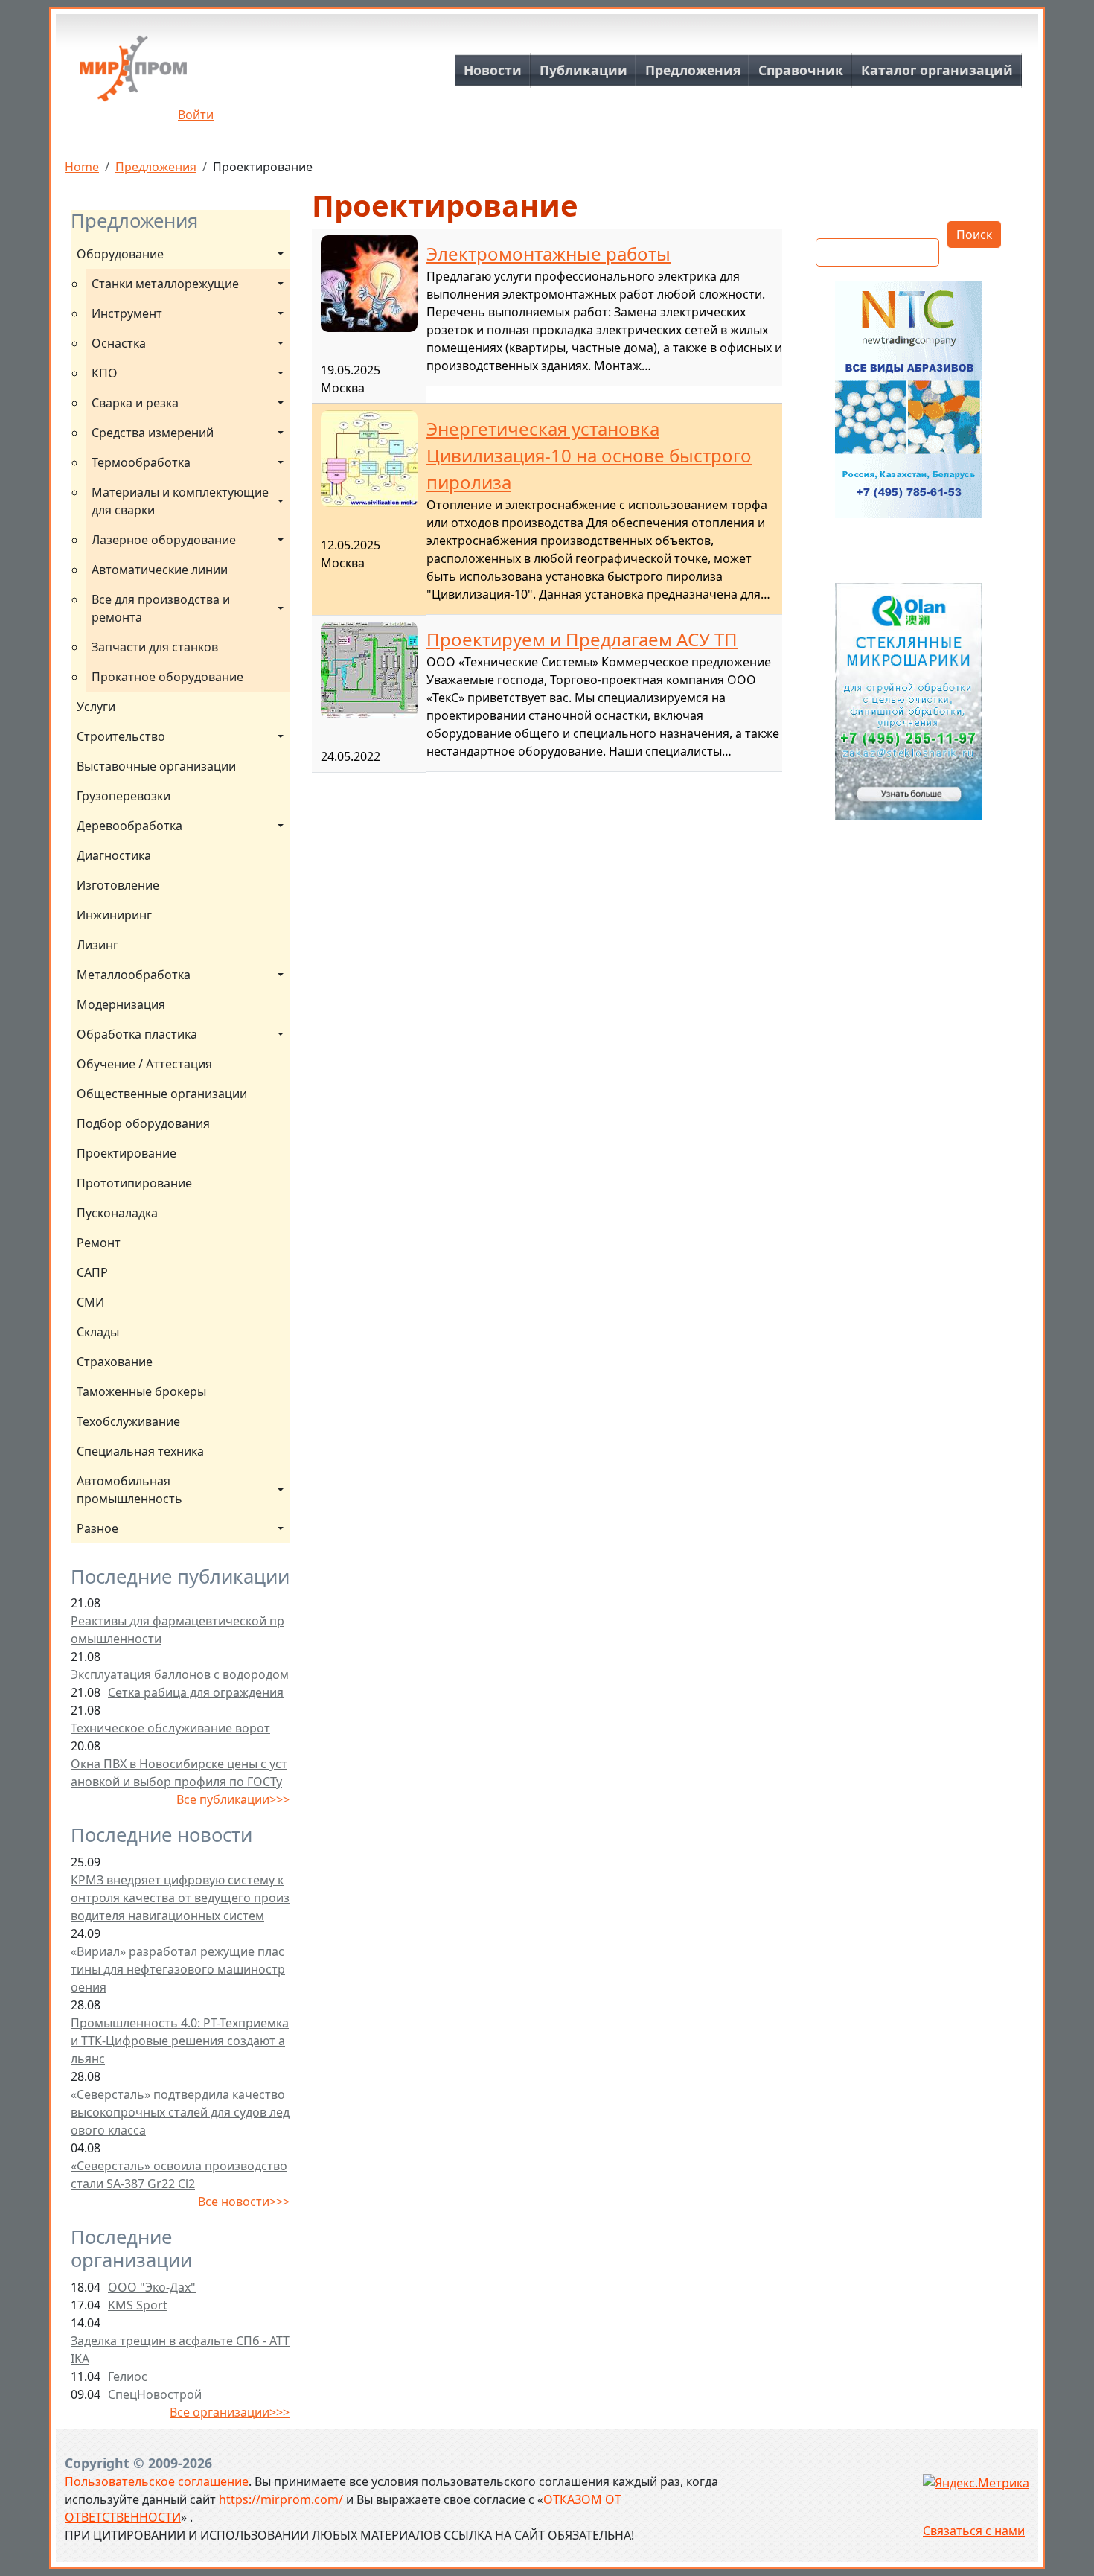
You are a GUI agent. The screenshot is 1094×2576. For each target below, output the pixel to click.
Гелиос (128, 2376)
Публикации (583, 70)
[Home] (133, 74)
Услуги (96, 707)
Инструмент (127, 313)
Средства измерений (153, 433)
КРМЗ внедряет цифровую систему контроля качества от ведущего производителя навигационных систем (180, 1898)
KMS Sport (138, 2305)
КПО (105, 373)
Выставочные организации (156, 766)
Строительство (121, 736)
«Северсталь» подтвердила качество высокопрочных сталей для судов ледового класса (180, 2112)
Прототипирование (134, 1183)
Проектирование (127, 1153)
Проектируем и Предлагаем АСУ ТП (582, 639)
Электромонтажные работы (548, 254)
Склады (98, 1332)
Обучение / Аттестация (144, 1064)
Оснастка (119, 343)
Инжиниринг (114, 915)
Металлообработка (134, 975)
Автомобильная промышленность (129, 1490)
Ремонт (99, 1243)
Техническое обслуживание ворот (170, 1728)
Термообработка (141, 462)
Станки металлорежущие (165, 284)
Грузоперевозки (124, 796)
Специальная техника (140, 1451)
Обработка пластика (137, 1034)
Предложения (693, 70)
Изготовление (118, 885)
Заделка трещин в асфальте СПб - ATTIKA (180, 2350)
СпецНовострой (155, 2394)
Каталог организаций (937, 70)
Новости (493, 70)
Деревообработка (129, 826)
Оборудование (120, 254)
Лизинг (97, 945)
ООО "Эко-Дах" (152, 2287)
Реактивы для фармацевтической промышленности (177, 1630)
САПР (92, 1272)
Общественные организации (162, 1094)
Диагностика (114, 855)
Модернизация (121, 1004)
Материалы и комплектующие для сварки (182, 501)
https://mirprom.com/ (281, 2499)
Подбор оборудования (143, 1123)
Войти (196, 115)
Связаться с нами (974, 2531)
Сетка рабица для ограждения (196, 1692)
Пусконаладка (117, 1213)
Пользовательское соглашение (157, 2481)
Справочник (801, 70)
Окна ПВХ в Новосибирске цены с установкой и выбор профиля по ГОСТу (179, 1773)
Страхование (115, 1362)
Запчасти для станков (155, 647)
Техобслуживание (128, 1421)
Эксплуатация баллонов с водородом (180, 1674)
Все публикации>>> (233, 1799)
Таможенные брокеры (141, 1391)
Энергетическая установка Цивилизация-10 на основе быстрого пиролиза (589, 455)
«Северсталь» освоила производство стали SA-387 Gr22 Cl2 (179, 2175)
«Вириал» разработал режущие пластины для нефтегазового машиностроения (178, 1969)
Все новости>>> (244, 2202)
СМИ (90, 1302)
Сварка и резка (135, 403)
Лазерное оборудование (164, 540)
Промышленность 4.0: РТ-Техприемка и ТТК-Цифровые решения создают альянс (180, 2041)
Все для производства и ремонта (162, 608)
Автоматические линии (160, 570)
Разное (97, 1528)
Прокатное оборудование (167, 677)
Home (82, 167)
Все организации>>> (230, 2412)
